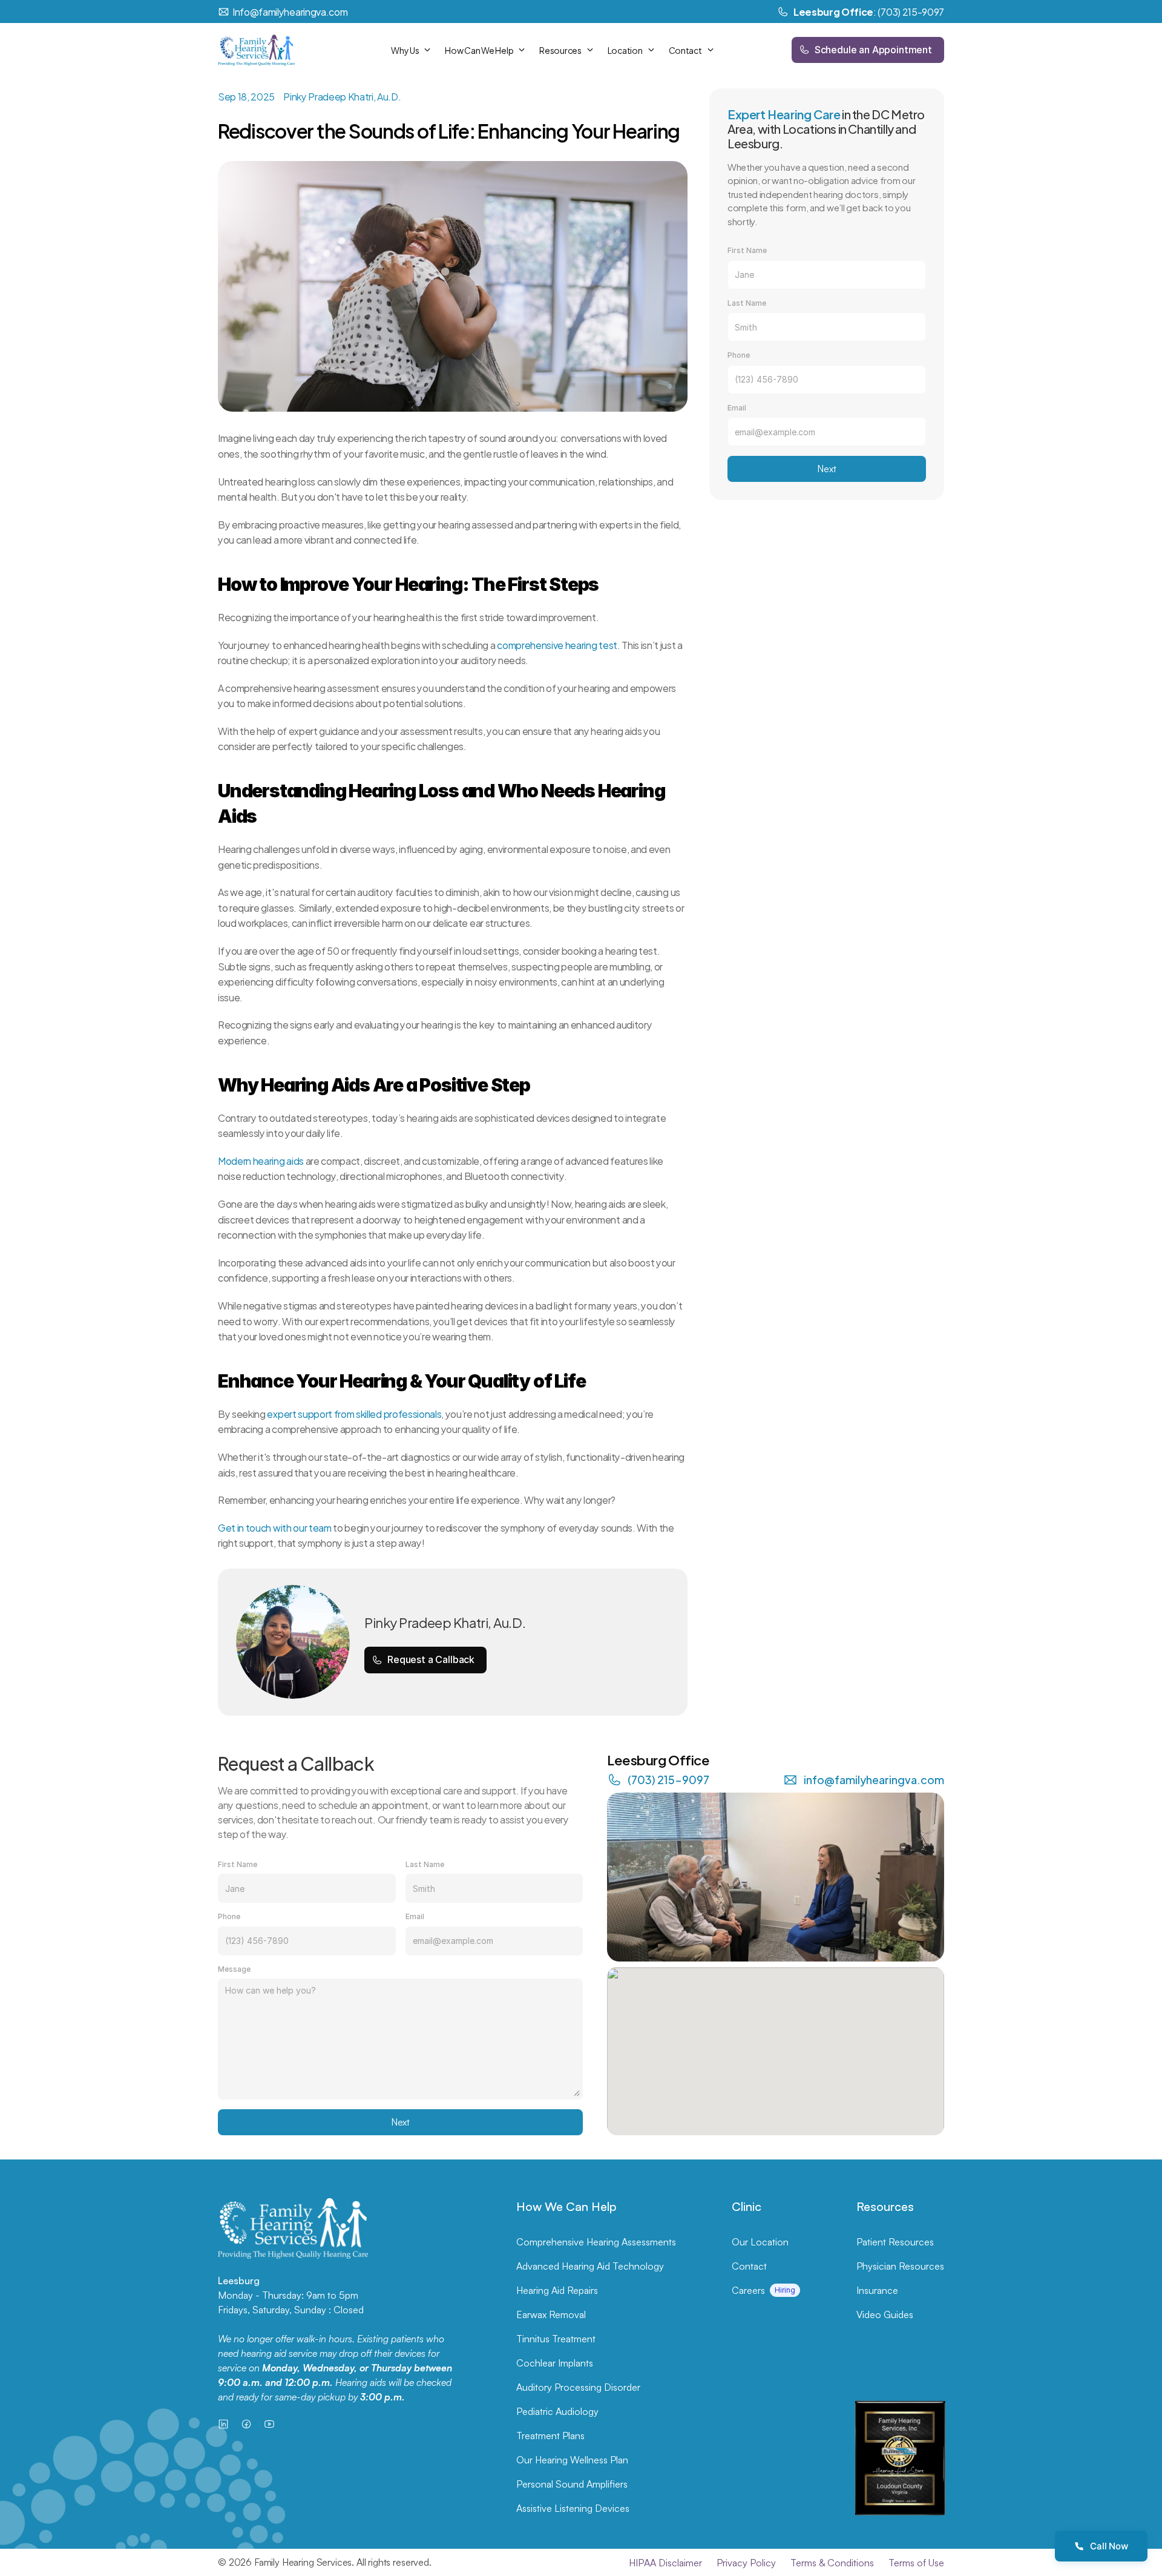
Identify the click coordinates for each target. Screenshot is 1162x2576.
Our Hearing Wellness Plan (572, 2460)
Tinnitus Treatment (556, 2339)
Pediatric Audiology (557, 2411)
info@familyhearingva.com (874, 1779)
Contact (749, 2266)
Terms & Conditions (832, 2563)
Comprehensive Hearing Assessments (596, 2242)
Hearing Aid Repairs (557, 2290)
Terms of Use (916, 2563)
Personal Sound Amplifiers (572, 2484)
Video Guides (885, 2314)
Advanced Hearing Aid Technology (590, 2266)
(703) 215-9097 (668, 1779)
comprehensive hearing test (557, 644)
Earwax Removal (551, 2314)
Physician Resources (900, 2266)
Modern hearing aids (261, 1160)
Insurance (877, 2290)
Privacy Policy (746, 2563)
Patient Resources (895, 2242)
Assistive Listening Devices (573, 2508)
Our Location (760, 2242)
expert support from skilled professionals (354, 1413)
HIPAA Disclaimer (665, 2563)
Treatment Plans (550, 2436)
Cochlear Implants (555, 2363)
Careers (748, 2290)
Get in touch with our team (275, 1527)
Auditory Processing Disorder (578, 2387)
